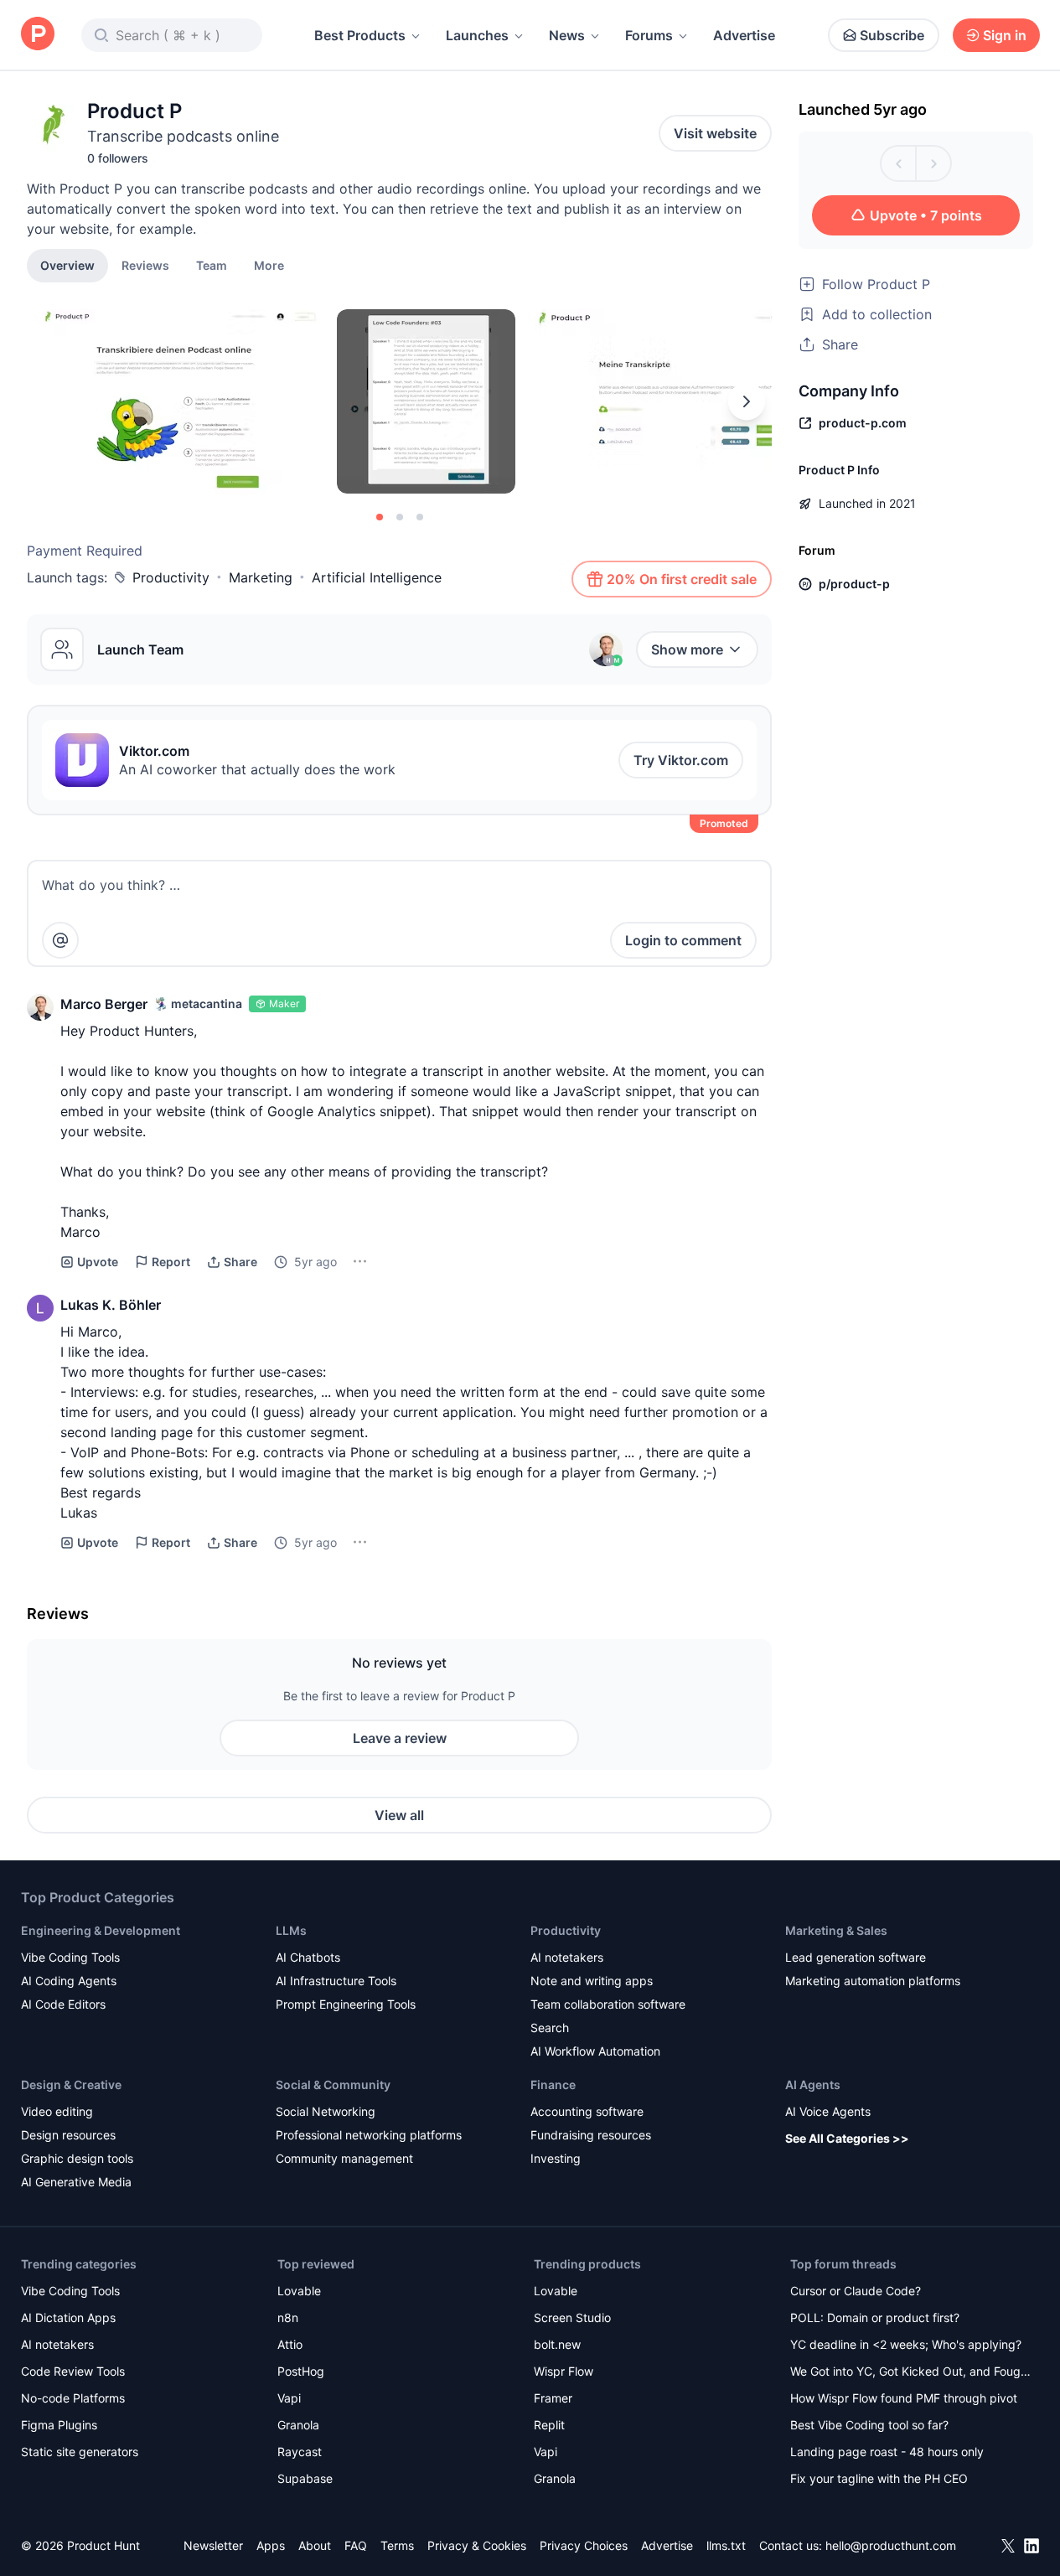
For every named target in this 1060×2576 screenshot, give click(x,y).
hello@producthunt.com (891, 2545)
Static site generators (80, 2452)
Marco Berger (104, 1004)
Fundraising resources (591, 2135)
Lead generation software (856, 1957)
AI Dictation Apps (68, 2317)
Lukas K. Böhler (111, 1305)
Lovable (299, 2291)
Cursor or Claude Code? (856, 2291)
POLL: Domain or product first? (875, 2317)
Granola (298, 2425)
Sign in (1005, 35)
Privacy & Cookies (477, 2545)
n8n (288, 2317)
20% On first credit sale (682, 579)
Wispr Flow (564, 2371)
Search (550, 2028)
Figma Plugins (59, 2425)
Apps (271, 2545)
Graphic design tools (77, 2158)
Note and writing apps (592, 1981)
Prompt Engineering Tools (346, 2004)
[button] (269, 265)
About (315, 2545)
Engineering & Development (101, 1930)
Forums (649, 35)
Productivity (171, 577)
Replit (549, 2425)
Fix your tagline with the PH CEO (879, 2478)
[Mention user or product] (60, 940)
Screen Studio (572, 2317)
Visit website (715, 133)
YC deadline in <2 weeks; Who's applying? (906, 2344)
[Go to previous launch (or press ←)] (898, 163)
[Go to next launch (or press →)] (933, 163)
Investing (556, 2158)
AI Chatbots (308, 1957)
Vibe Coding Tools (70, 1957)
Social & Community (333, 2085)
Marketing (261, 577)
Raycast (300, 2452)
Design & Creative (71, 2085)
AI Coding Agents (69, 1981)
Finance (553, 2085)
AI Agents (813, 2085)
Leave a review (400, 1738)
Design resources (68, 2135)
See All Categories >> (847, 2138)
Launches (477, 35)
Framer (553, 2398)
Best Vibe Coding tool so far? (869, 2425)
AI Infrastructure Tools (336, 1981)
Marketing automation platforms (873, 1981)
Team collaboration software (608, 2004)
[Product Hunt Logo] (38, 35)
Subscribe (892, 35)
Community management (344, 2158)
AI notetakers (567, 1957)
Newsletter (213, 2545)
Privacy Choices (584, 2545)
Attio (290, 2344)
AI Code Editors (63, 2004)
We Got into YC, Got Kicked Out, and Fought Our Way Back (911, 2373)
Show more (687, 649)
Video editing (57, 2111)
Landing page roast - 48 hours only (887, 2452)
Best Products (360, 35)
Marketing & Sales (836, 1930)
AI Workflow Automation (595, 2051)
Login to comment (683, 940)
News (567, 35)
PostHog (301, 2371)
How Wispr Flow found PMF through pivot (904, 2398)
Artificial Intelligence (377, 577)
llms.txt (726, 2545)
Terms (397, 2545)
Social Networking (326, 2111)
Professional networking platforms (369, 2135)
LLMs (291, 1930)
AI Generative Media (76, 2182)
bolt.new (557, 2344)
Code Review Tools (73, 2371)
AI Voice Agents (828, 2111)
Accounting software (587, 2111)
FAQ (356, 2545)
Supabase (305, 2478)
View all (399, 1815)
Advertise (744, 35)
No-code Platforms (73, 2398)
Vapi (289, 2398)
